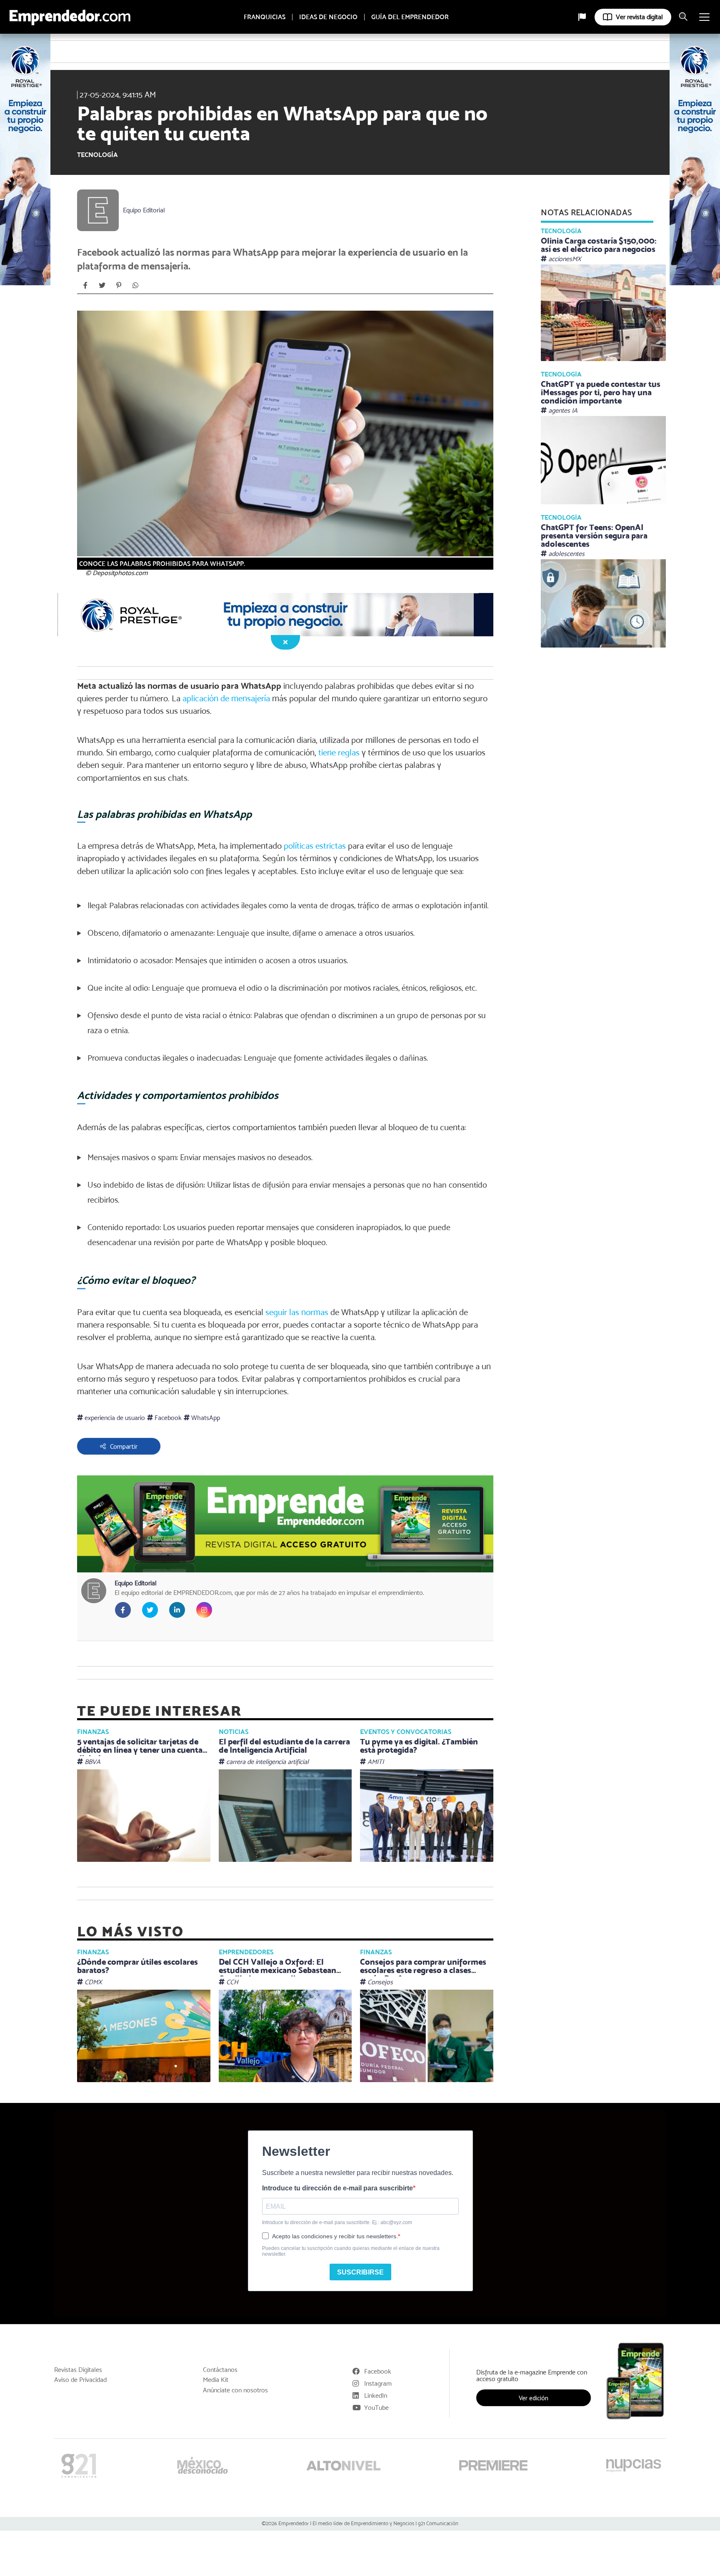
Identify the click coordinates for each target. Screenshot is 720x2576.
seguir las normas (297, 1312)
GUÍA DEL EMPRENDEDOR (410, 17)
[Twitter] (102, 285)
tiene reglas (339, 752)
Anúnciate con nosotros (235, 2390)
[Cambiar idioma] (582, 17)
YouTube (376, 2408)
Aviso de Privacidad (80, 2380)
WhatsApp (205, 1418)
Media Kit (216, 2380)
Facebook (167, 1418)
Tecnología (97, 155)
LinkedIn (376, 2395)
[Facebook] (85, 285)
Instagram (378, 2383)
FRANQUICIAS (265, 17)
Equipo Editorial (144, 210)
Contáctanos (220, 2370)
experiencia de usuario (114, 1418)
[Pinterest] (119, 285)
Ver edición (534, 2398)
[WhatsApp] (135, 285)
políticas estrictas (315, 846)
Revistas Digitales (78, 2370)
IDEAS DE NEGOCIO (328, 17)
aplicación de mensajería (226, 698)
